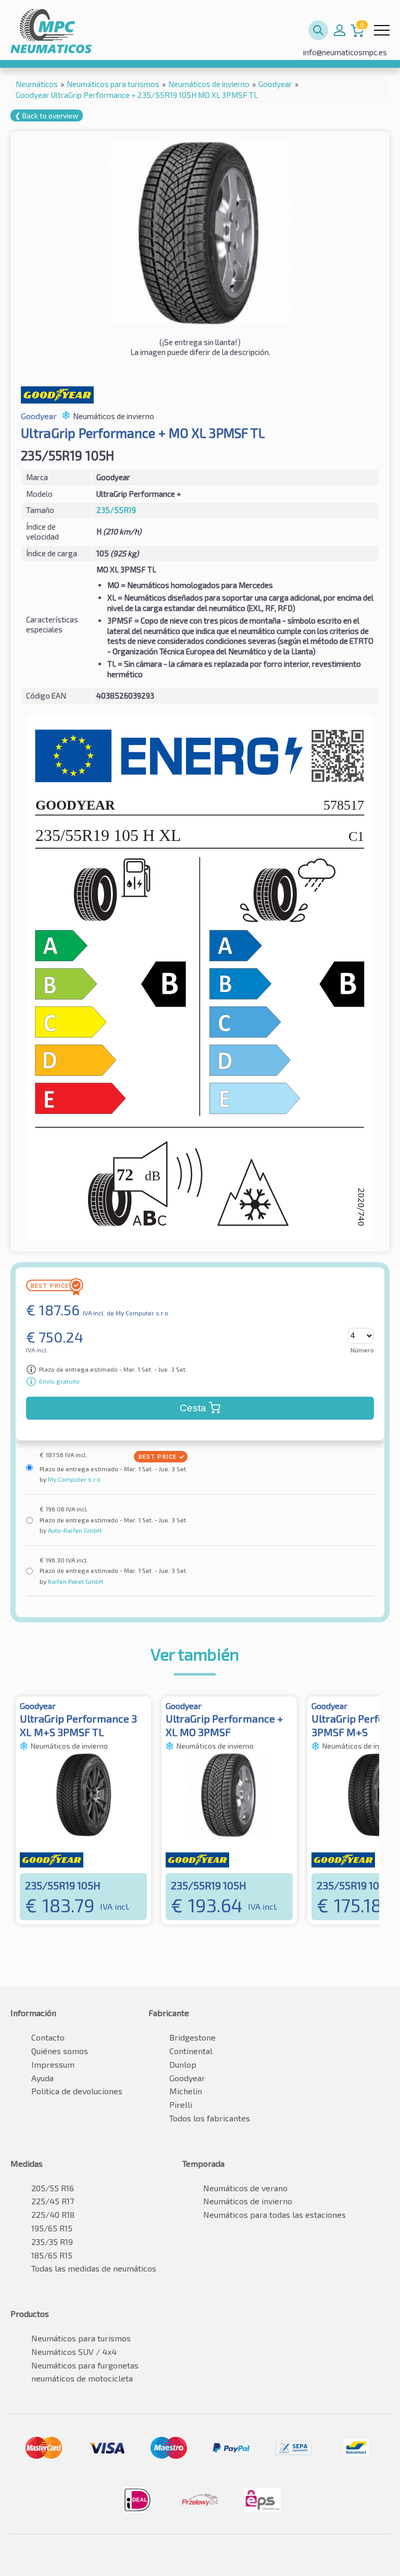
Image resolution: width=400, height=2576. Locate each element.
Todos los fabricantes (210, 2118)
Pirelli (181, 2104)
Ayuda (42, 2078)
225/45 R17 (53, 2201)
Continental (191, 2051)
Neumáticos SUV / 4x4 (74, 2352)
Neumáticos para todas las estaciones (274, 2214)
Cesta (193, 1408)
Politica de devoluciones (77, 2091)
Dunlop (183, 2064)
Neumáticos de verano (245, 2188)
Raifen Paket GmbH (75, 1581)
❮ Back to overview (47, 115)
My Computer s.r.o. (74, 1479)
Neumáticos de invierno (248, 2201)
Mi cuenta (340, 30)
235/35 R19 (52, 2242)
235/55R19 (116, 510)
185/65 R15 (52, 2255)
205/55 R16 (53, 2188)
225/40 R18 (53, 2214)
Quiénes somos (60, 2051)
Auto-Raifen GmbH (74, 1530)
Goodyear (187, 2078)
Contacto (48, 2037)
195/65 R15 (52, 2228)
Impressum (53, 2064)
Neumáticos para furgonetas (85, 2365)
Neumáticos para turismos (81, 2338)
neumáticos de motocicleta (82, 2378)
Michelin (186, 2091)
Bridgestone (192, 2037)
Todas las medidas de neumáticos (94, 2268)
